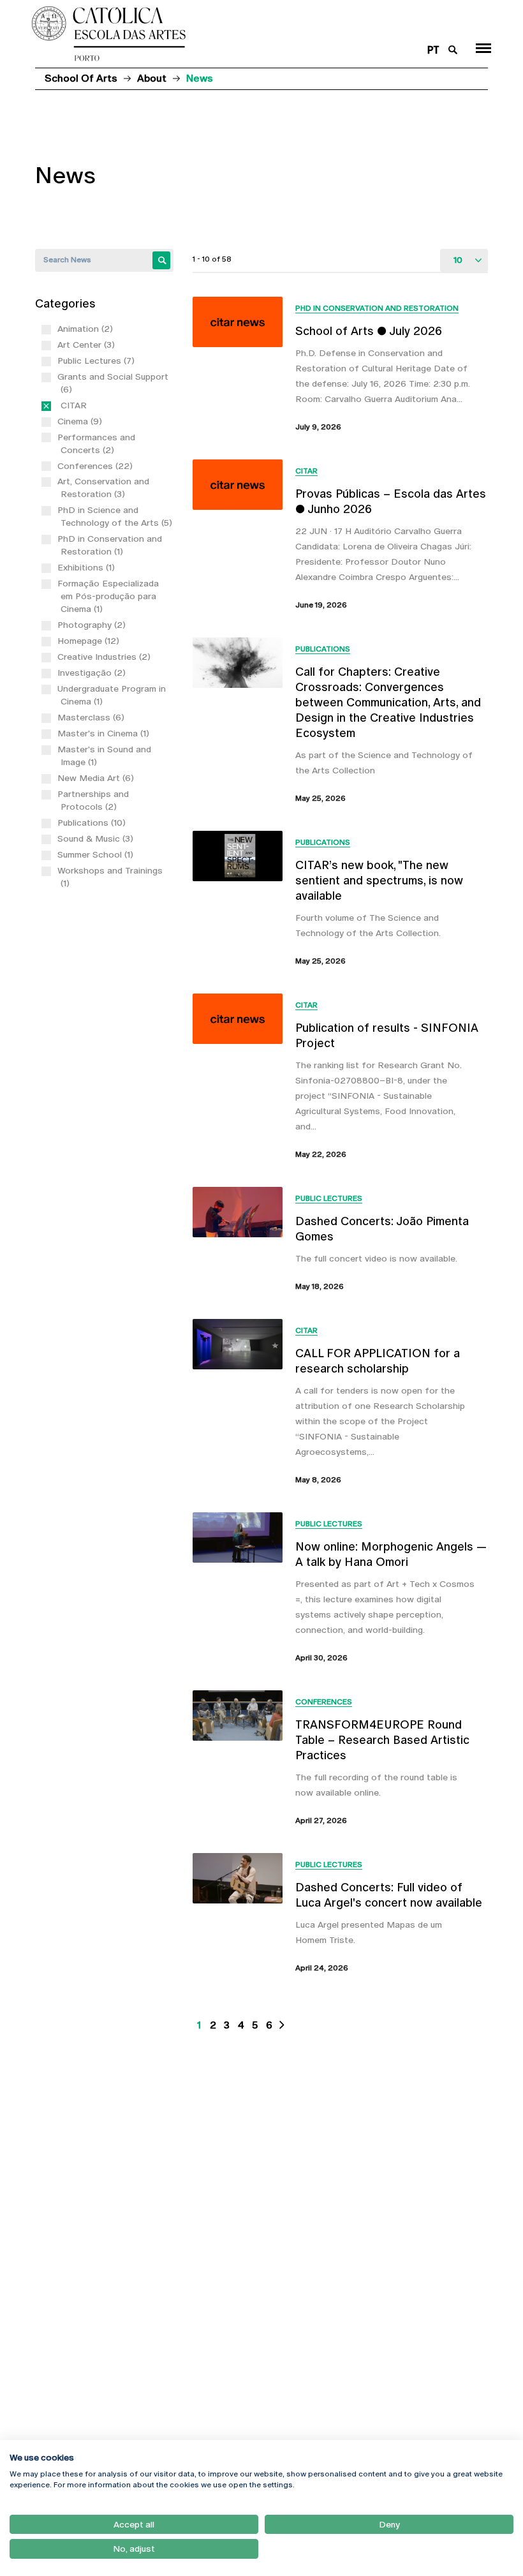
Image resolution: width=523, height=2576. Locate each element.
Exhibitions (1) (88, 567)
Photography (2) (93, 625)
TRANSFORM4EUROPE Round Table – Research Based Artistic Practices (382, 1740)
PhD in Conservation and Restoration (377, 308)
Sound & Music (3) (97, 838)
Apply (161, 260)
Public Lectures (329, 1198)
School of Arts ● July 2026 (369, 331)
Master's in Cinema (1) (105, 733)
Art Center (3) (88, 345)
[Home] (222, 34)
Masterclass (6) (92, 717)
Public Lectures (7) (98, 361)
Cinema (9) (81, 421)
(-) (63, 405)
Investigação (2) (93, 673)
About (152, 78)
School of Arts (81, 78)
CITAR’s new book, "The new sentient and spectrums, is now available (379, 880)
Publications (323, 649)
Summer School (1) (97, 854)
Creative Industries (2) (106, 657)
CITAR (306, 471)
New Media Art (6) (97, 778)
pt (433, 50)
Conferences (324, 1702)
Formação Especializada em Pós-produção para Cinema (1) (110, 596)
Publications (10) (93, 823)
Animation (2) (87, 329)
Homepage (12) (90, 641)
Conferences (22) (97, 466)
